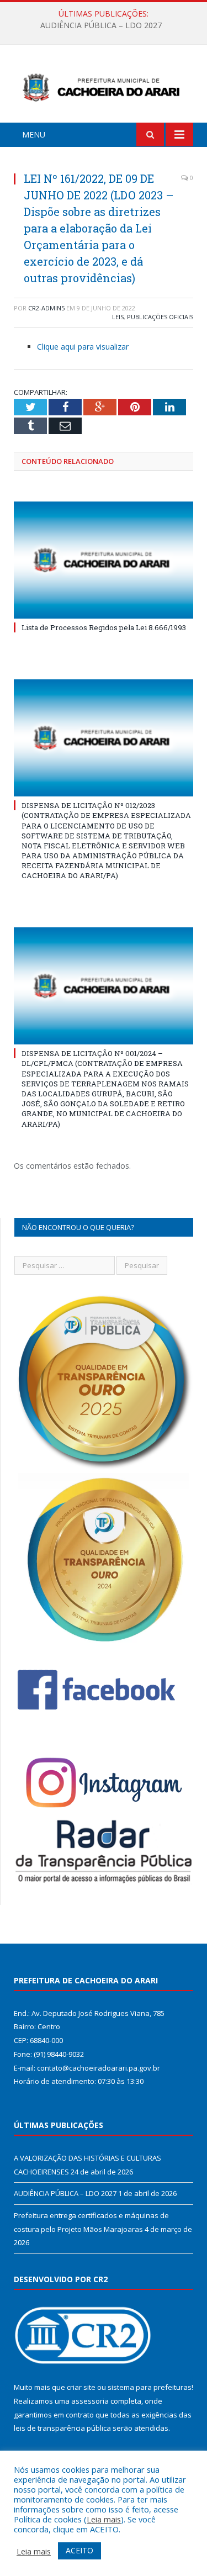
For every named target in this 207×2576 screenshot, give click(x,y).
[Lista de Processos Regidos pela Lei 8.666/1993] (104, 560)
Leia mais (104, 2519)
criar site (81, 2387)
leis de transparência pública (62, 2428)
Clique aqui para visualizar (83, 347)
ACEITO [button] (79, 2550)
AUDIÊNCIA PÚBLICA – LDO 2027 (101, 25)
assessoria (90, 2401)
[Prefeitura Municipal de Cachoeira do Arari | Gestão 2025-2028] (104, 85)
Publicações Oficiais (160, 317)
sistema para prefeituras (150, 2387)
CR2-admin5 (46, 308)
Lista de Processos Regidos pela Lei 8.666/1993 (104, 627)
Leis (118, 317)
